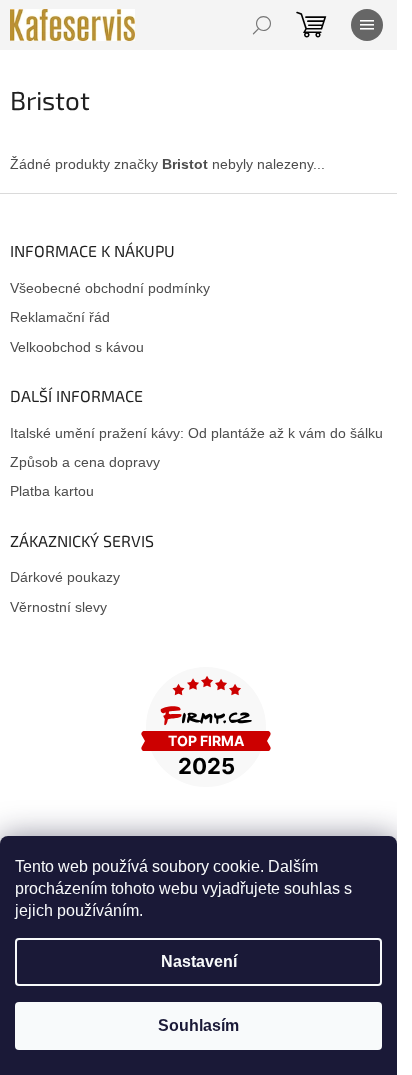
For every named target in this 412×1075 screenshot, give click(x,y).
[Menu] (367, 25)
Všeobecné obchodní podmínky (110, 288)
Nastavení (199, 961)
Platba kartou (52, 491)
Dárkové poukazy (65, 577)
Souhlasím (198, 1025)
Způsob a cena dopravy (85, 462)
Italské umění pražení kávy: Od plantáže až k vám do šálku (196, 433)
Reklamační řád (60, 317)
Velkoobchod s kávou (77, 347)
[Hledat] (262, 25)
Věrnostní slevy (58, 607)
